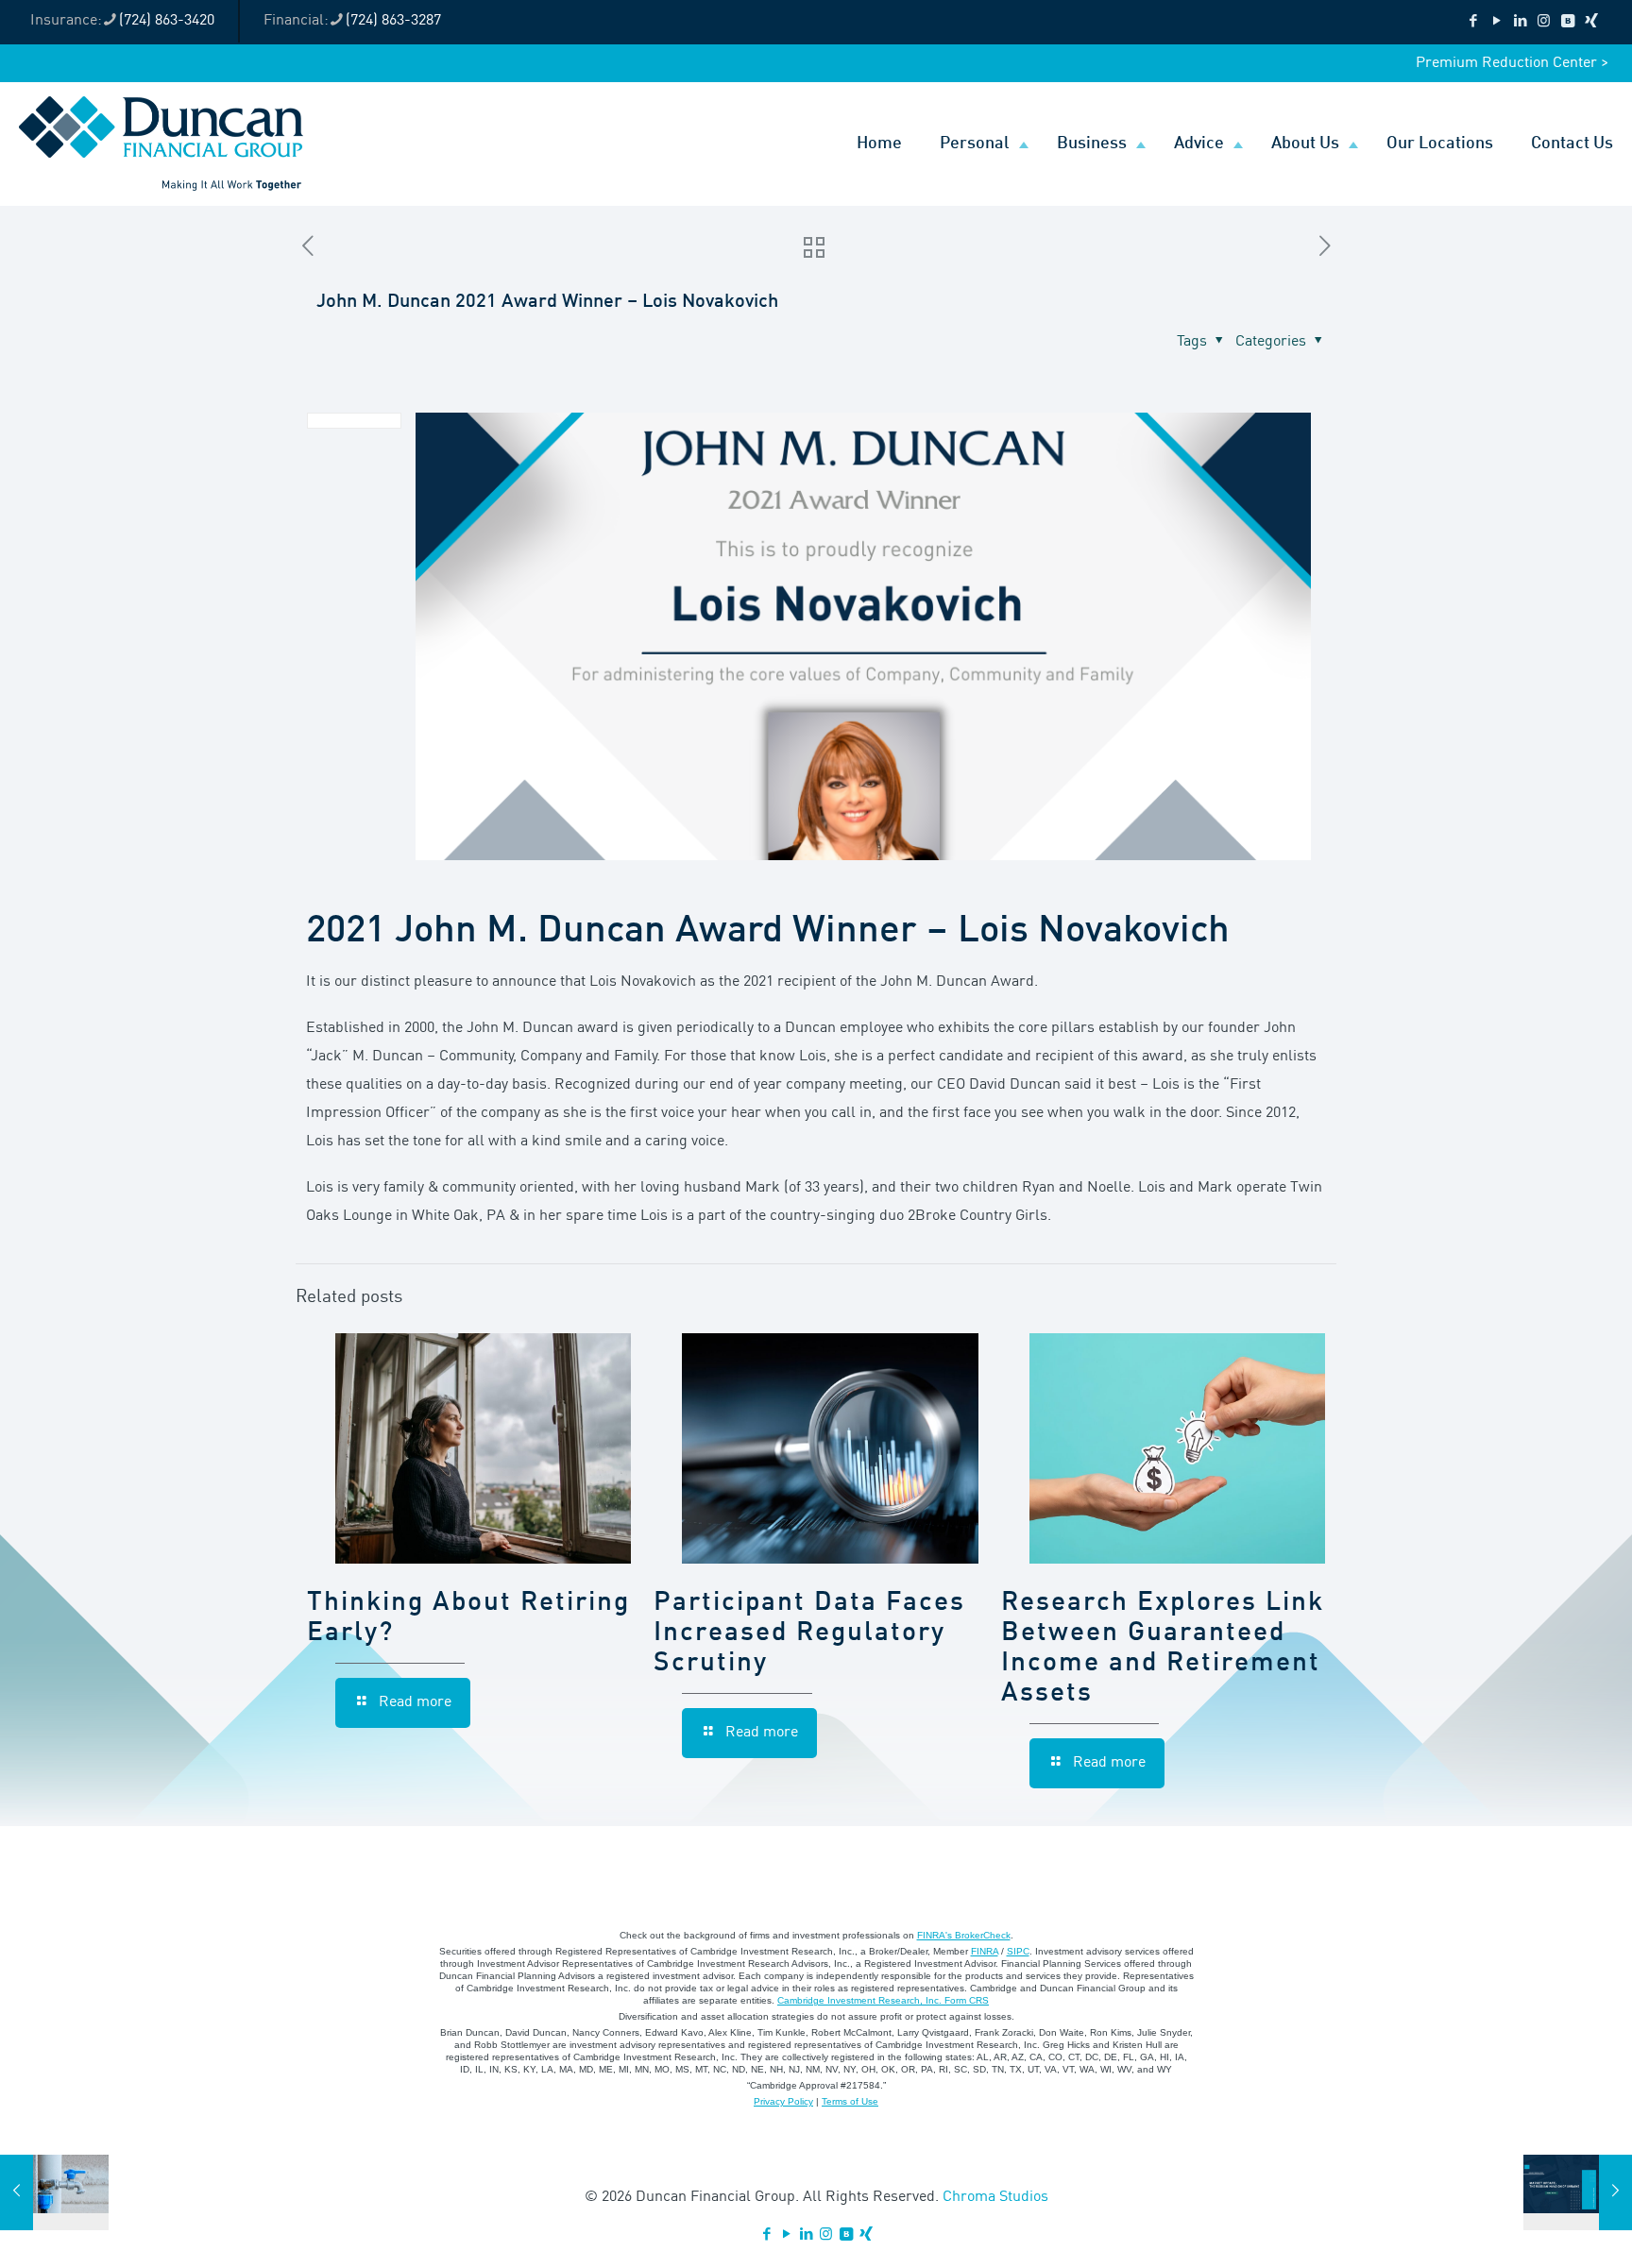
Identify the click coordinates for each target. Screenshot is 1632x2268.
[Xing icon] (1591, 22)
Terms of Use (850, 2101)
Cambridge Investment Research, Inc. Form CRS (883, 2000)
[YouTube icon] (1496, 22)
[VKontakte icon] (1567, 22)
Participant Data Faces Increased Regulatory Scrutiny (809, 1633)
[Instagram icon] (1544, 22)
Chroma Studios (995, 2197)
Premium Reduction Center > (1512, 63)
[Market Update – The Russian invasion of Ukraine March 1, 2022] (1578, 2192)
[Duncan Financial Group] (161, 144)
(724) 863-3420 (167, 21)
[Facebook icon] (1473, 22)
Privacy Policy (783, 2101)
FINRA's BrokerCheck (964, 1935)
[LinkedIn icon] (1520, 22)
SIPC (1018, 1951)
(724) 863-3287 (393, 21)
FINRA (985, 1951)
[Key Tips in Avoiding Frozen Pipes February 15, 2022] (54, 2192)
